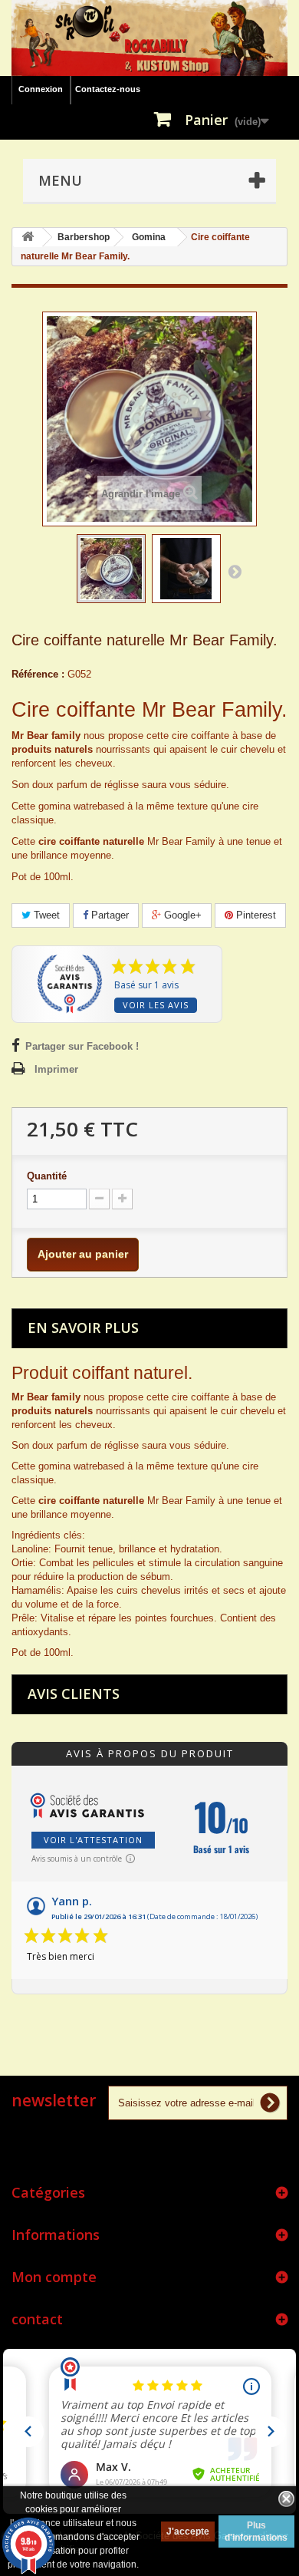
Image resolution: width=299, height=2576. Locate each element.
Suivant (235, 571)
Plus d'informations (256, 2531)
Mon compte (54, 2277)
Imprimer (56, 1069)
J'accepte (188, 2531)
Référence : (38, 674)
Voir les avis (156, 1005)
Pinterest (255, 915)
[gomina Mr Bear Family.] (186, 569)
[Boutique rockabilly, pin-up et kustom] (149, 38)
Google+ (181, 915)
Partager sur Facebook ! (82, 1046)
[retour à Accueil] (28, 237)
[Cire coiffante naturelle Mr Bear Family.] (111, 569)
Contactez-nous (108, 89)
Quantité (47, 1176)
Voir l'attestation (93, 1840)
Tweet (45, 915)
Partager (108, 915)
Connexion (41, 89)
